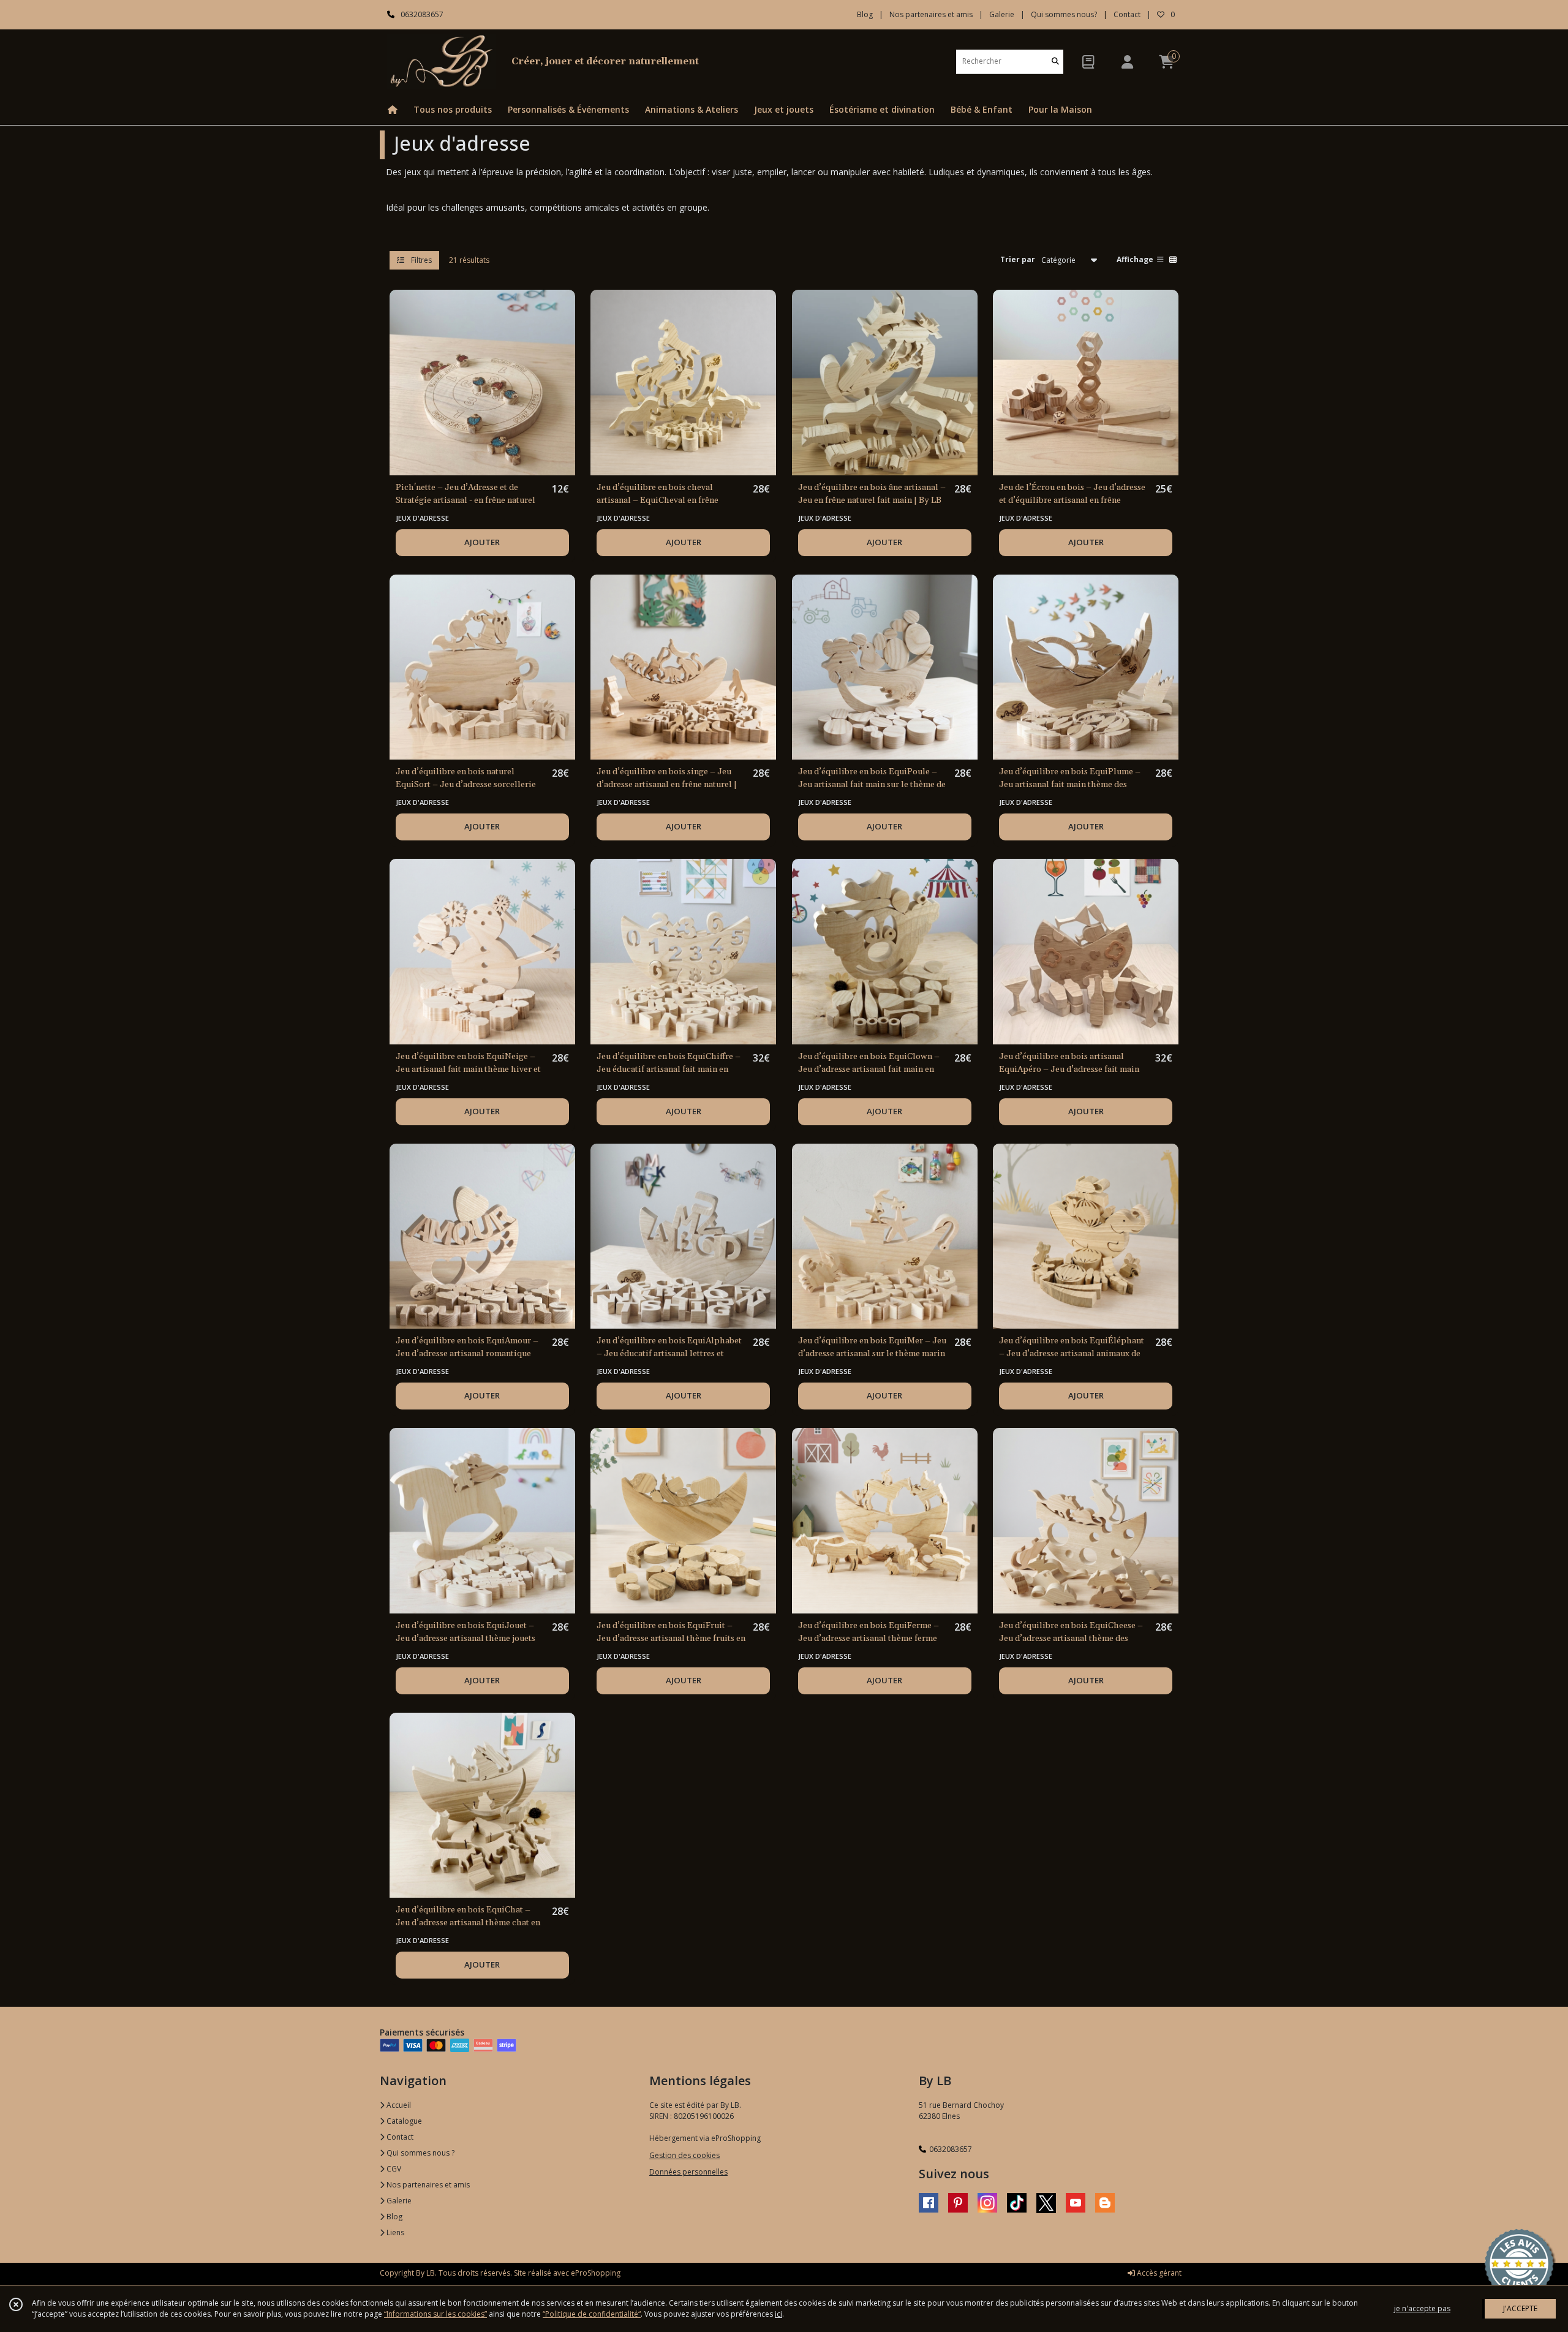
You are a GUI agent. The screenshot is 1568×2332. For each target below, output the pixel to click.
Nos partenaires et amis (427, 2185)
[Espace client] (1127, 62)
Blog (394, 2217)
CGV (393, 2169)
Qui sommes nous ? (420, 2153)
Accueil (398, 2105)
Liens (394, 2232)
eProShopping (596, 2273)
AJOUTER (482, 542)
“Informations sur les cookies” (435, 2314)
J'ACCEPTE (1520, 2308)
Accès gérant (1158, 2273)
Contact (1127, 14)
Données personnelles (688, 2172)
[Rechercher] (1055, 62)
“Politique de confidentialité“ (592, 2314)
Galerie (398, 2201)
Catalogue (403, 2121)
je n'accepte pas (1422, 2308)
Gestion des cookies (684, 2155)
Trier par (1018, 259)
